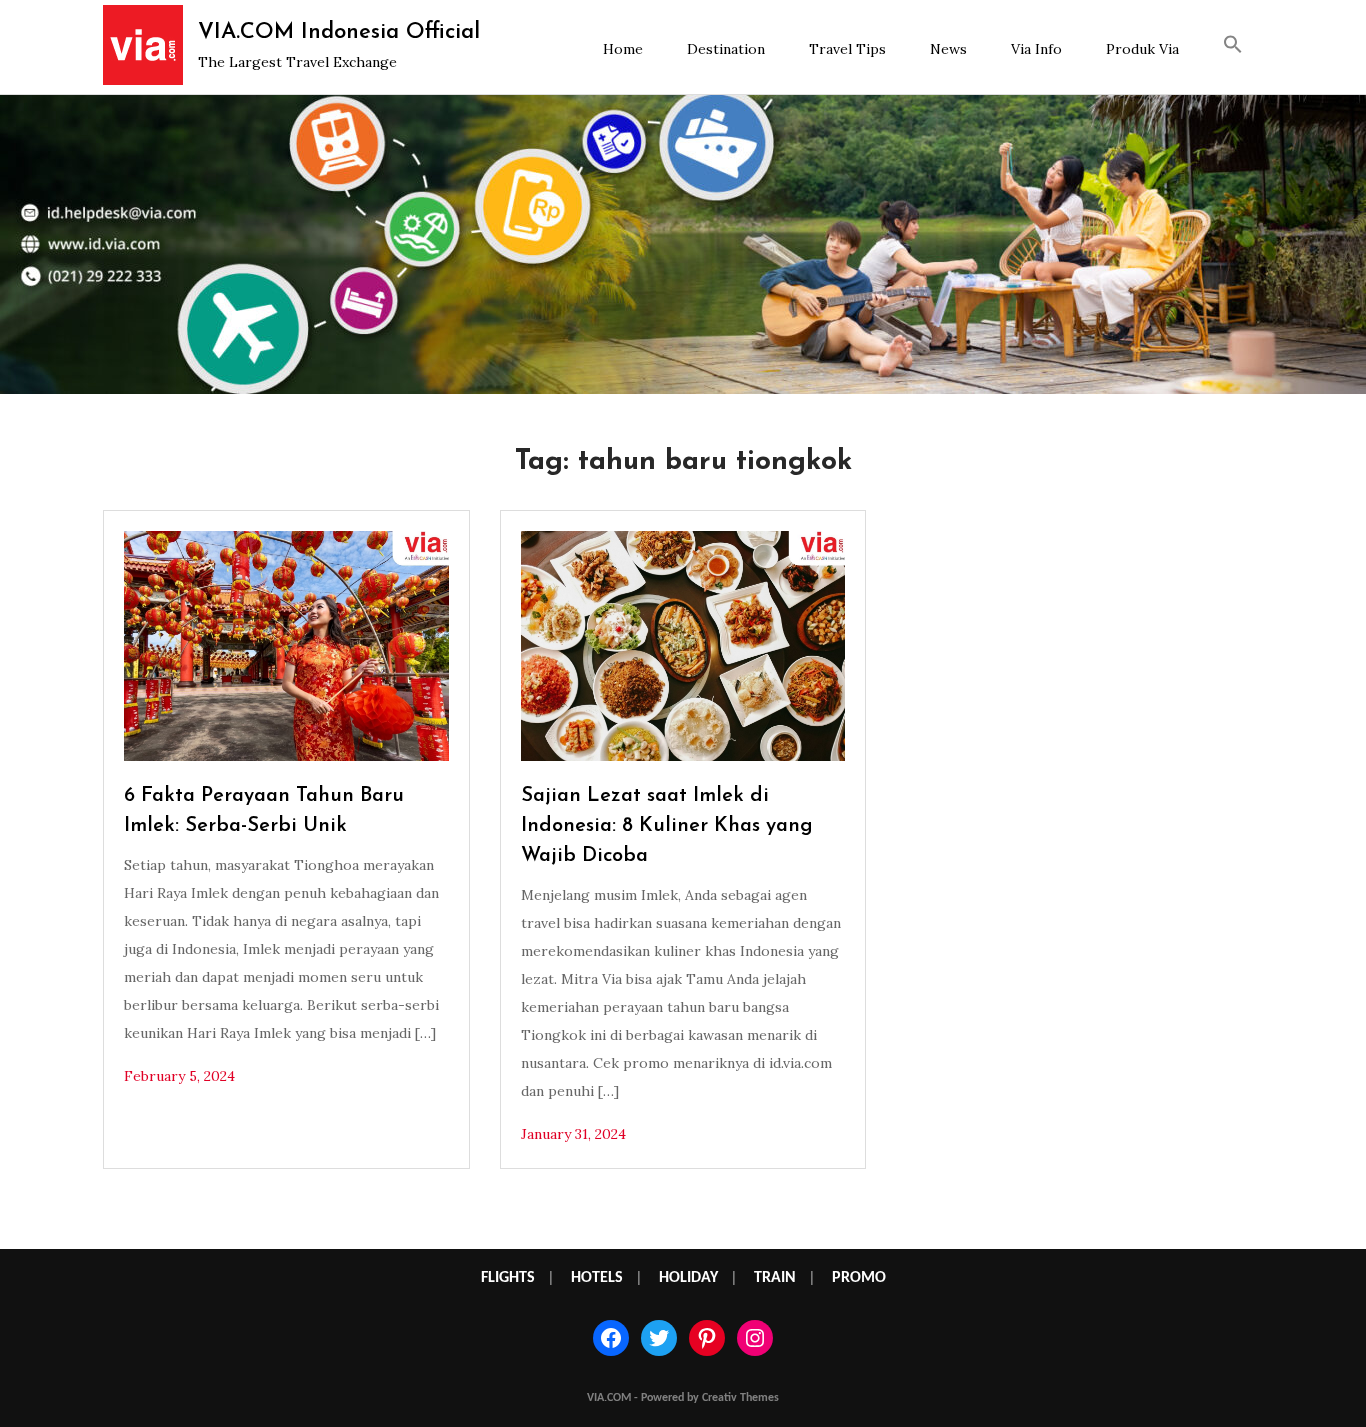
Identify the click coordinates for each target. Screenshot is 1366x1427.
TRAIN (775, 1278)
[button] (1233, 47)
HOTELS (597, 1278)
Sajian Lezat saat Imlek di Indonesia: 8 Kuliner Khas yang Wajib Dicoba (667, 826)
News (948, 49)
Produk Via (1142, 49)
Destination (726, 49)
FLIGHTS (508, 1278)
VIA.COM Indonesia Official (339, 32)
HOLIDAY (688, 1278)
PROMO (859, 1278)
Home (623, 49)
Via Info (1036, 49)
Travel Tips (847, 49)
